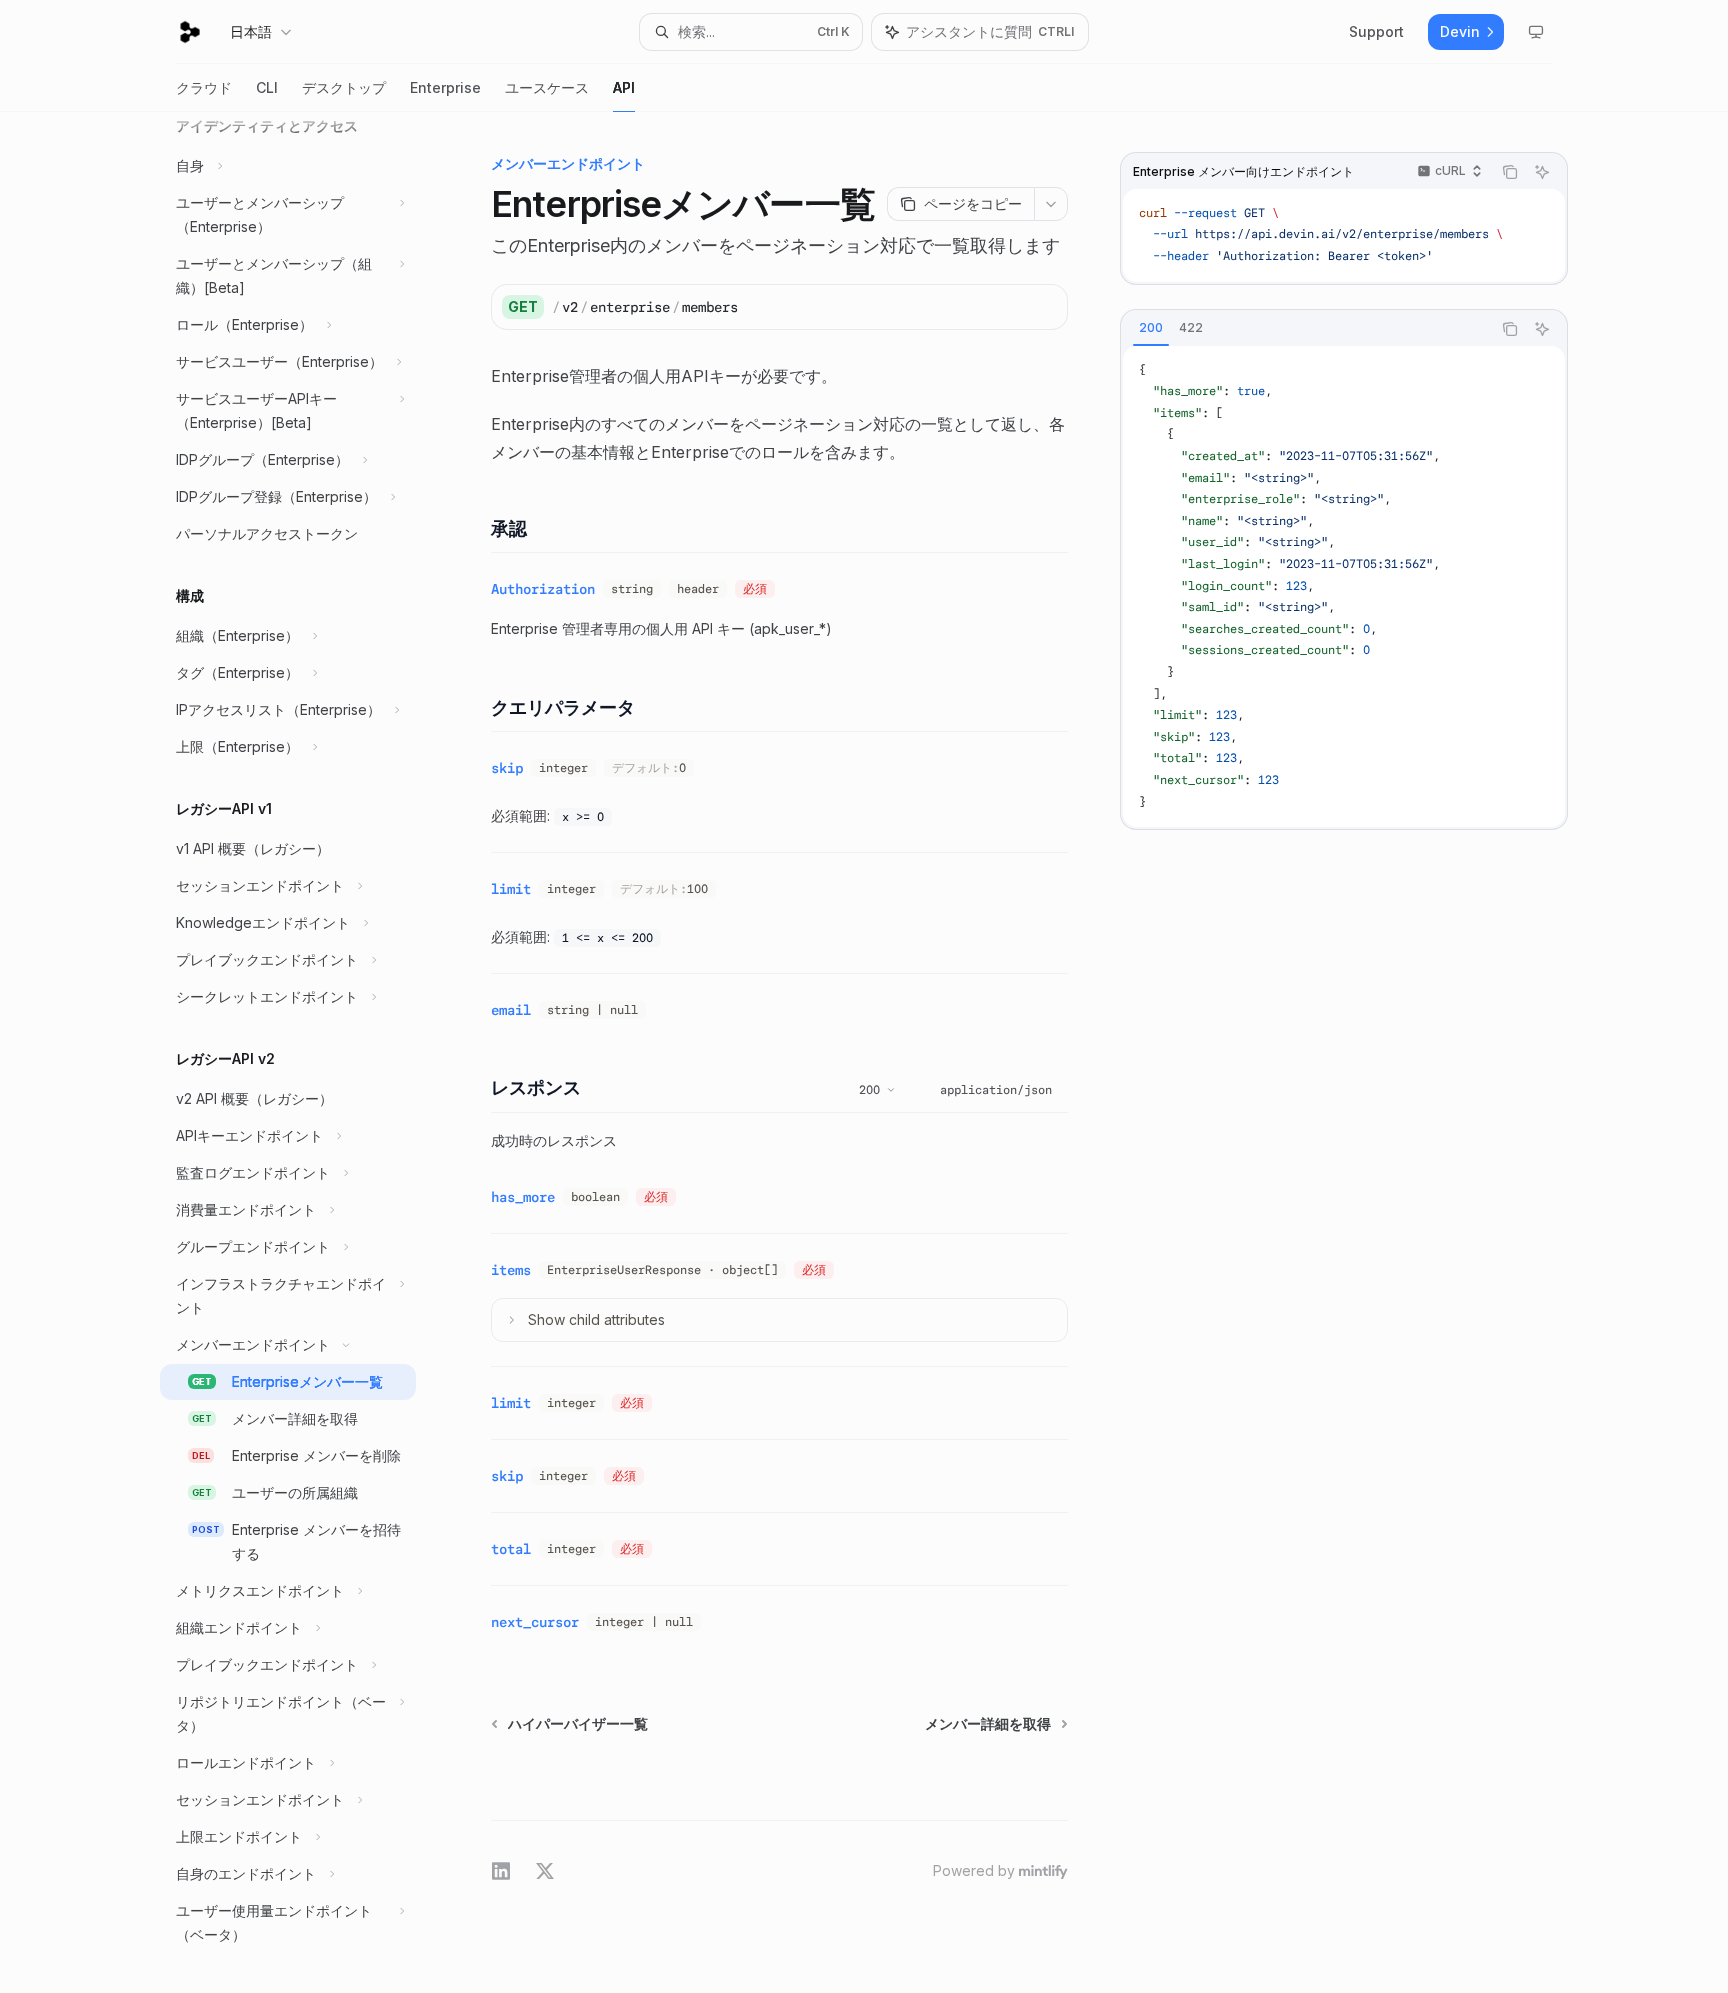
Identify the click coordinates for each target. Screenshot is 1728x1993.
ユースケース (547, 87)
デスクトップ (344, 87)
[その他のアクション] (1051, 204)
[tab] (1151, 328)
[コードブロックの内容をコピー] (1510, 172)
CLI (267, 87)
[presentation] (304, 1052)
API (624, 87)
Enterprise (445, 87)
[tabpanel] (1344, 586)
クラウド (204, 87)
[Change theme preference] (1536, 32)
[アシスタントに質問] (1542, 172)
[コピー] (1045, 307)
